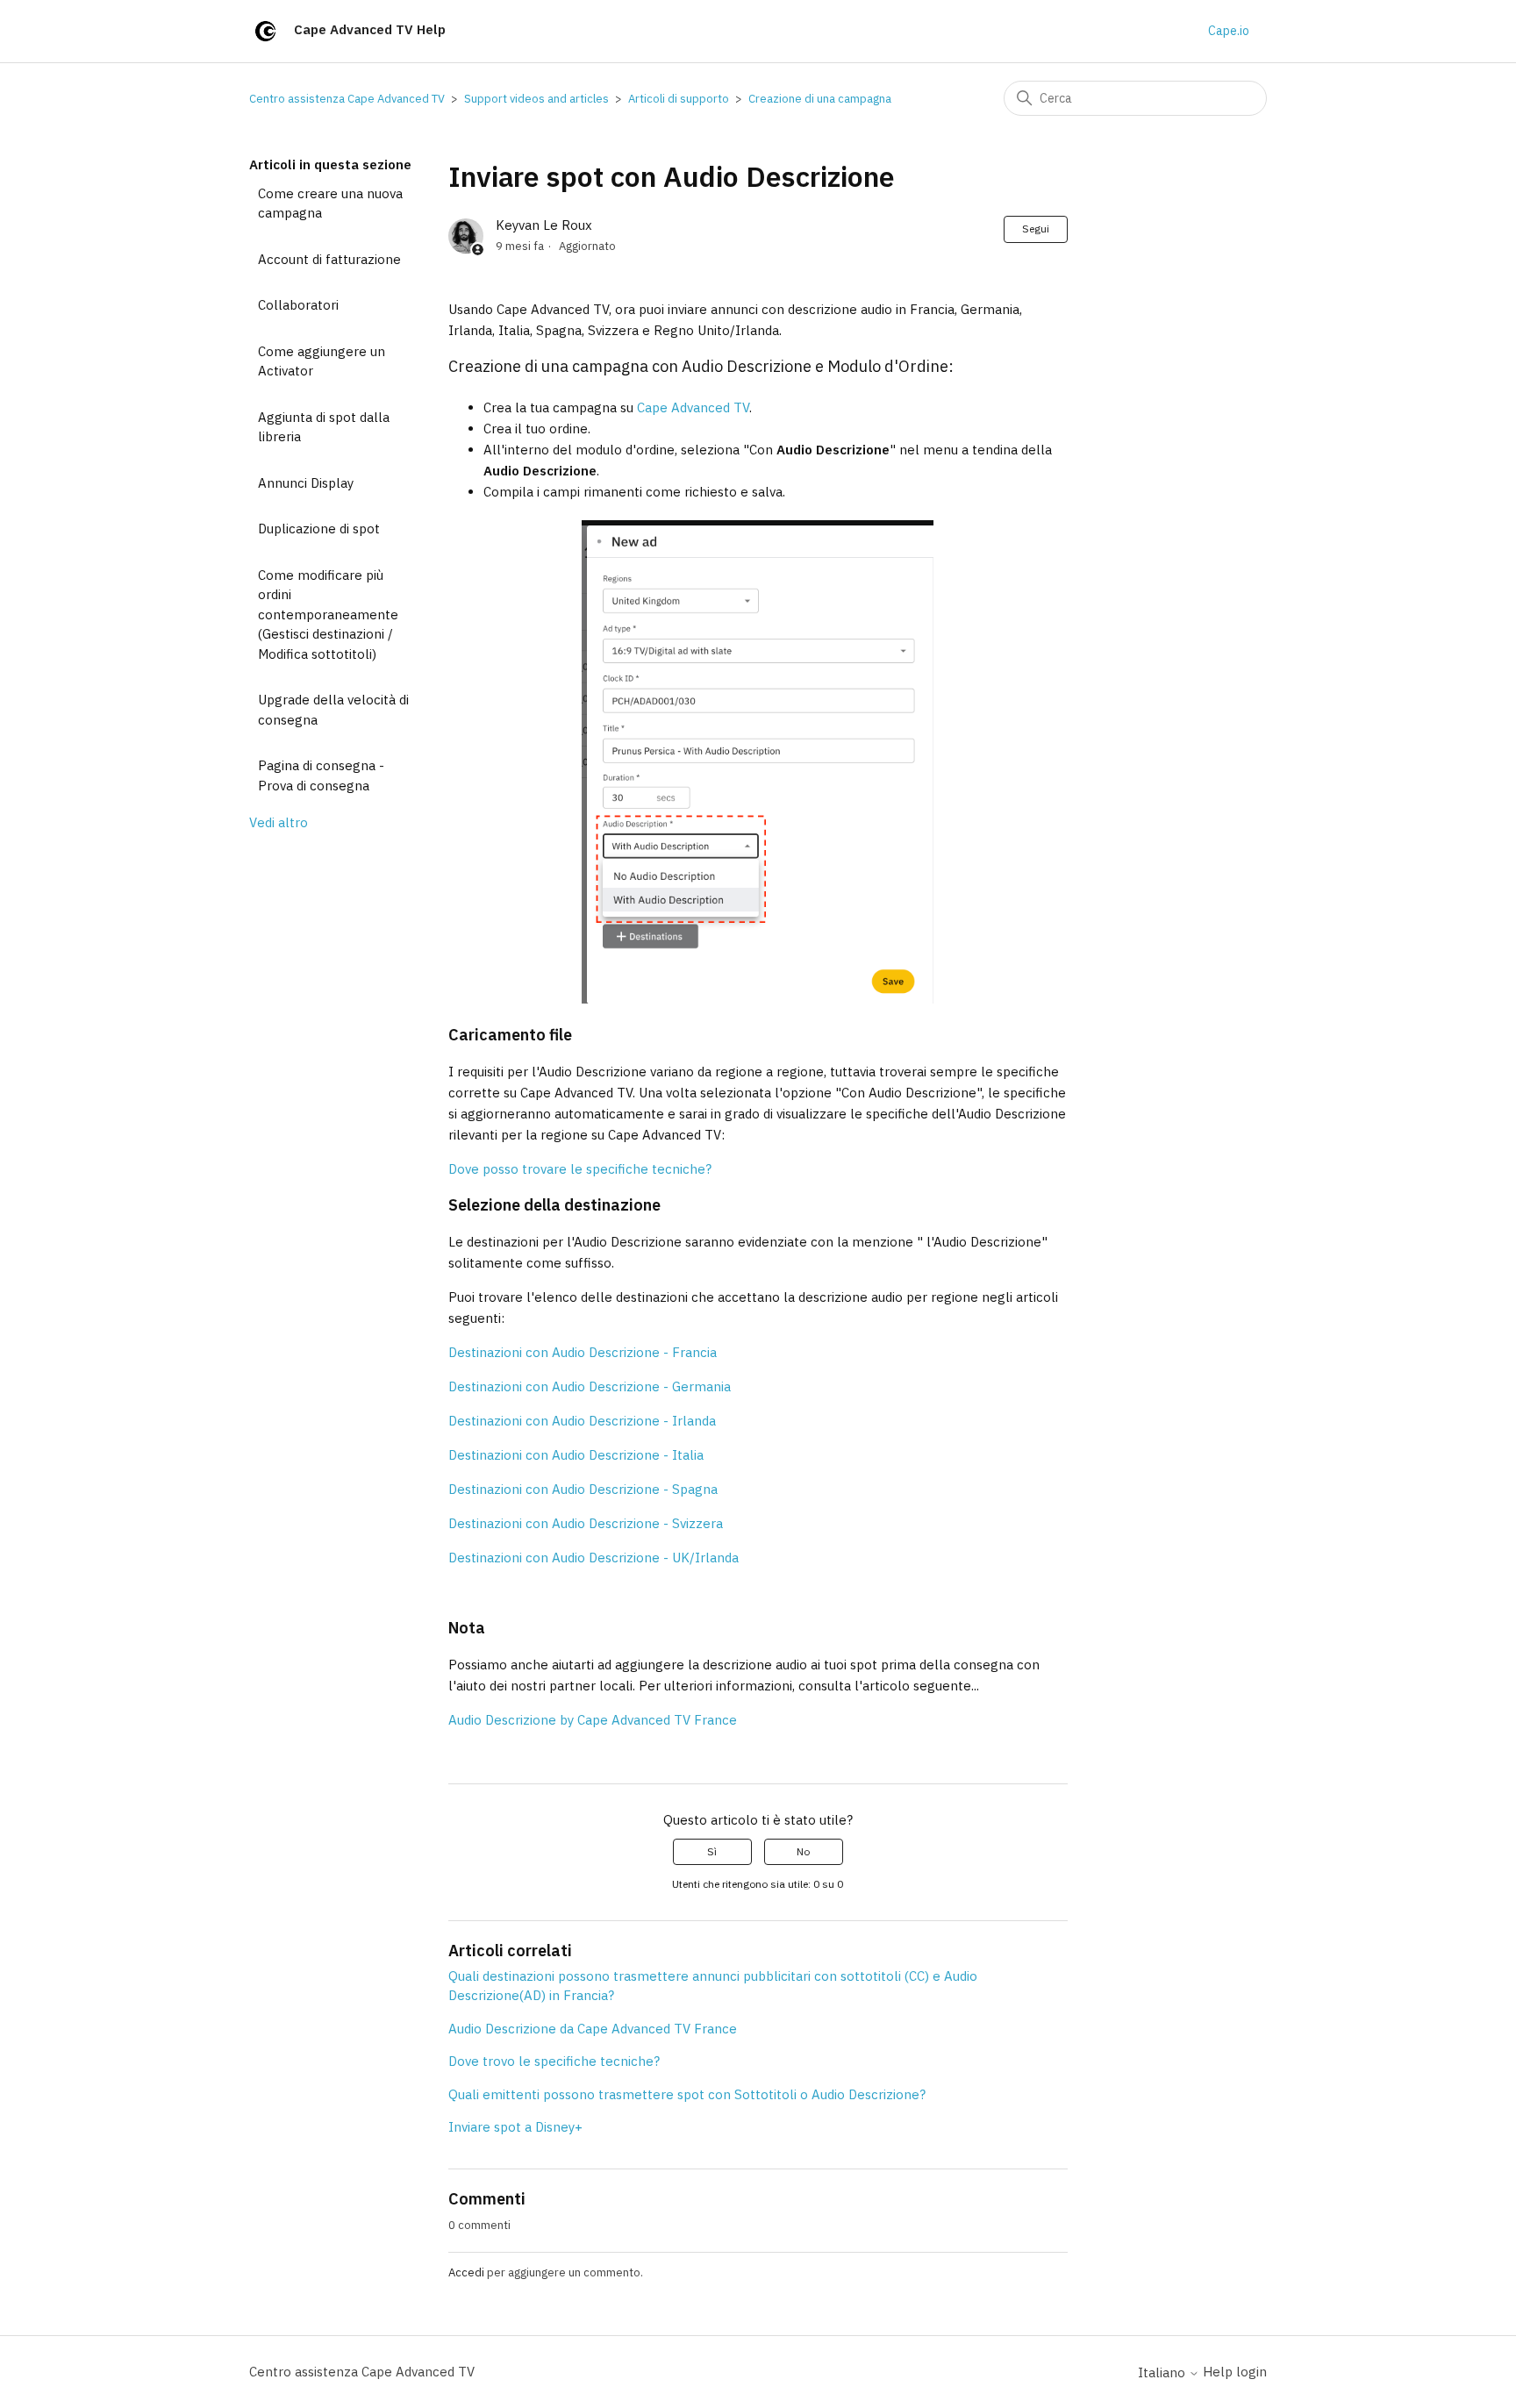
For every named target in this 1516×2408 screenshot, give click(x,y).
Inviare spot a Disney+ (515, 2127)
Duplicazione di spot (319, 529)
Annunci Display (306, 483)
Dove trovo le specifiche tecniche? (554, 2061)
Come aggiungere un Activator (322, 361)
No (803, 1851)
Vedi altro (279, 822)
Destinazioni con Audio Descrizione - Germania (590, 1386)
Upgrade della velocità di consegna (333, 710)
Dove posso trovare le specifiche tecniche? (580, 1169)
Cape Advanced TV (693, 407)
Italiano (1163, 2372)
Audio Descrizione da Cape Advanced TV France (593, 2029)
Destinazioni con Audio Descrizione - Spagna (583, 1489)
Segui (1036, 229)
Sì (712, 1851)
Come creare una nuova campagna (330, 204)
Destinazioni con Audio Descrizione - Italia (576, 1455)
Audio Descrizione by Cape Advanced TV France (593, 1720)
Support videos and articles (536, 99)
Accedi (466, 2272)
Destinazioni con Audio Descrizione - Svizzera (586, 1523)
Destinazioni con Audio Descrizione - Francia (583, 1352)
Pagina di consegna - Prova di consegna (321, 775)
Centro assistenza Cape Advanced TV (347, 99)
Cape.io (1229, 31)
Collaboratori (298, 305)
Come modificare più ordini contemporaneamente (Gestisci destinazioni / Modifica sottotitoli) (328, 615)
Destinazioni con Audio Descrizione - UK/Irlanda (594, 1558)
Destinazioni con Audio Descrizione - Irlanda (582, 1421)
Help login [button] (1235, 2372)
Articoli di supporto (679, 99)
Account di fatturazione (329, 259)
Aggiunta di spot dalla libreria (324, 427)
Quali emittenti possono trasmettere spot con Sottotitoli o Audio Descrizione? (687, 2094)
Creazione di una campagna (820, 99)
